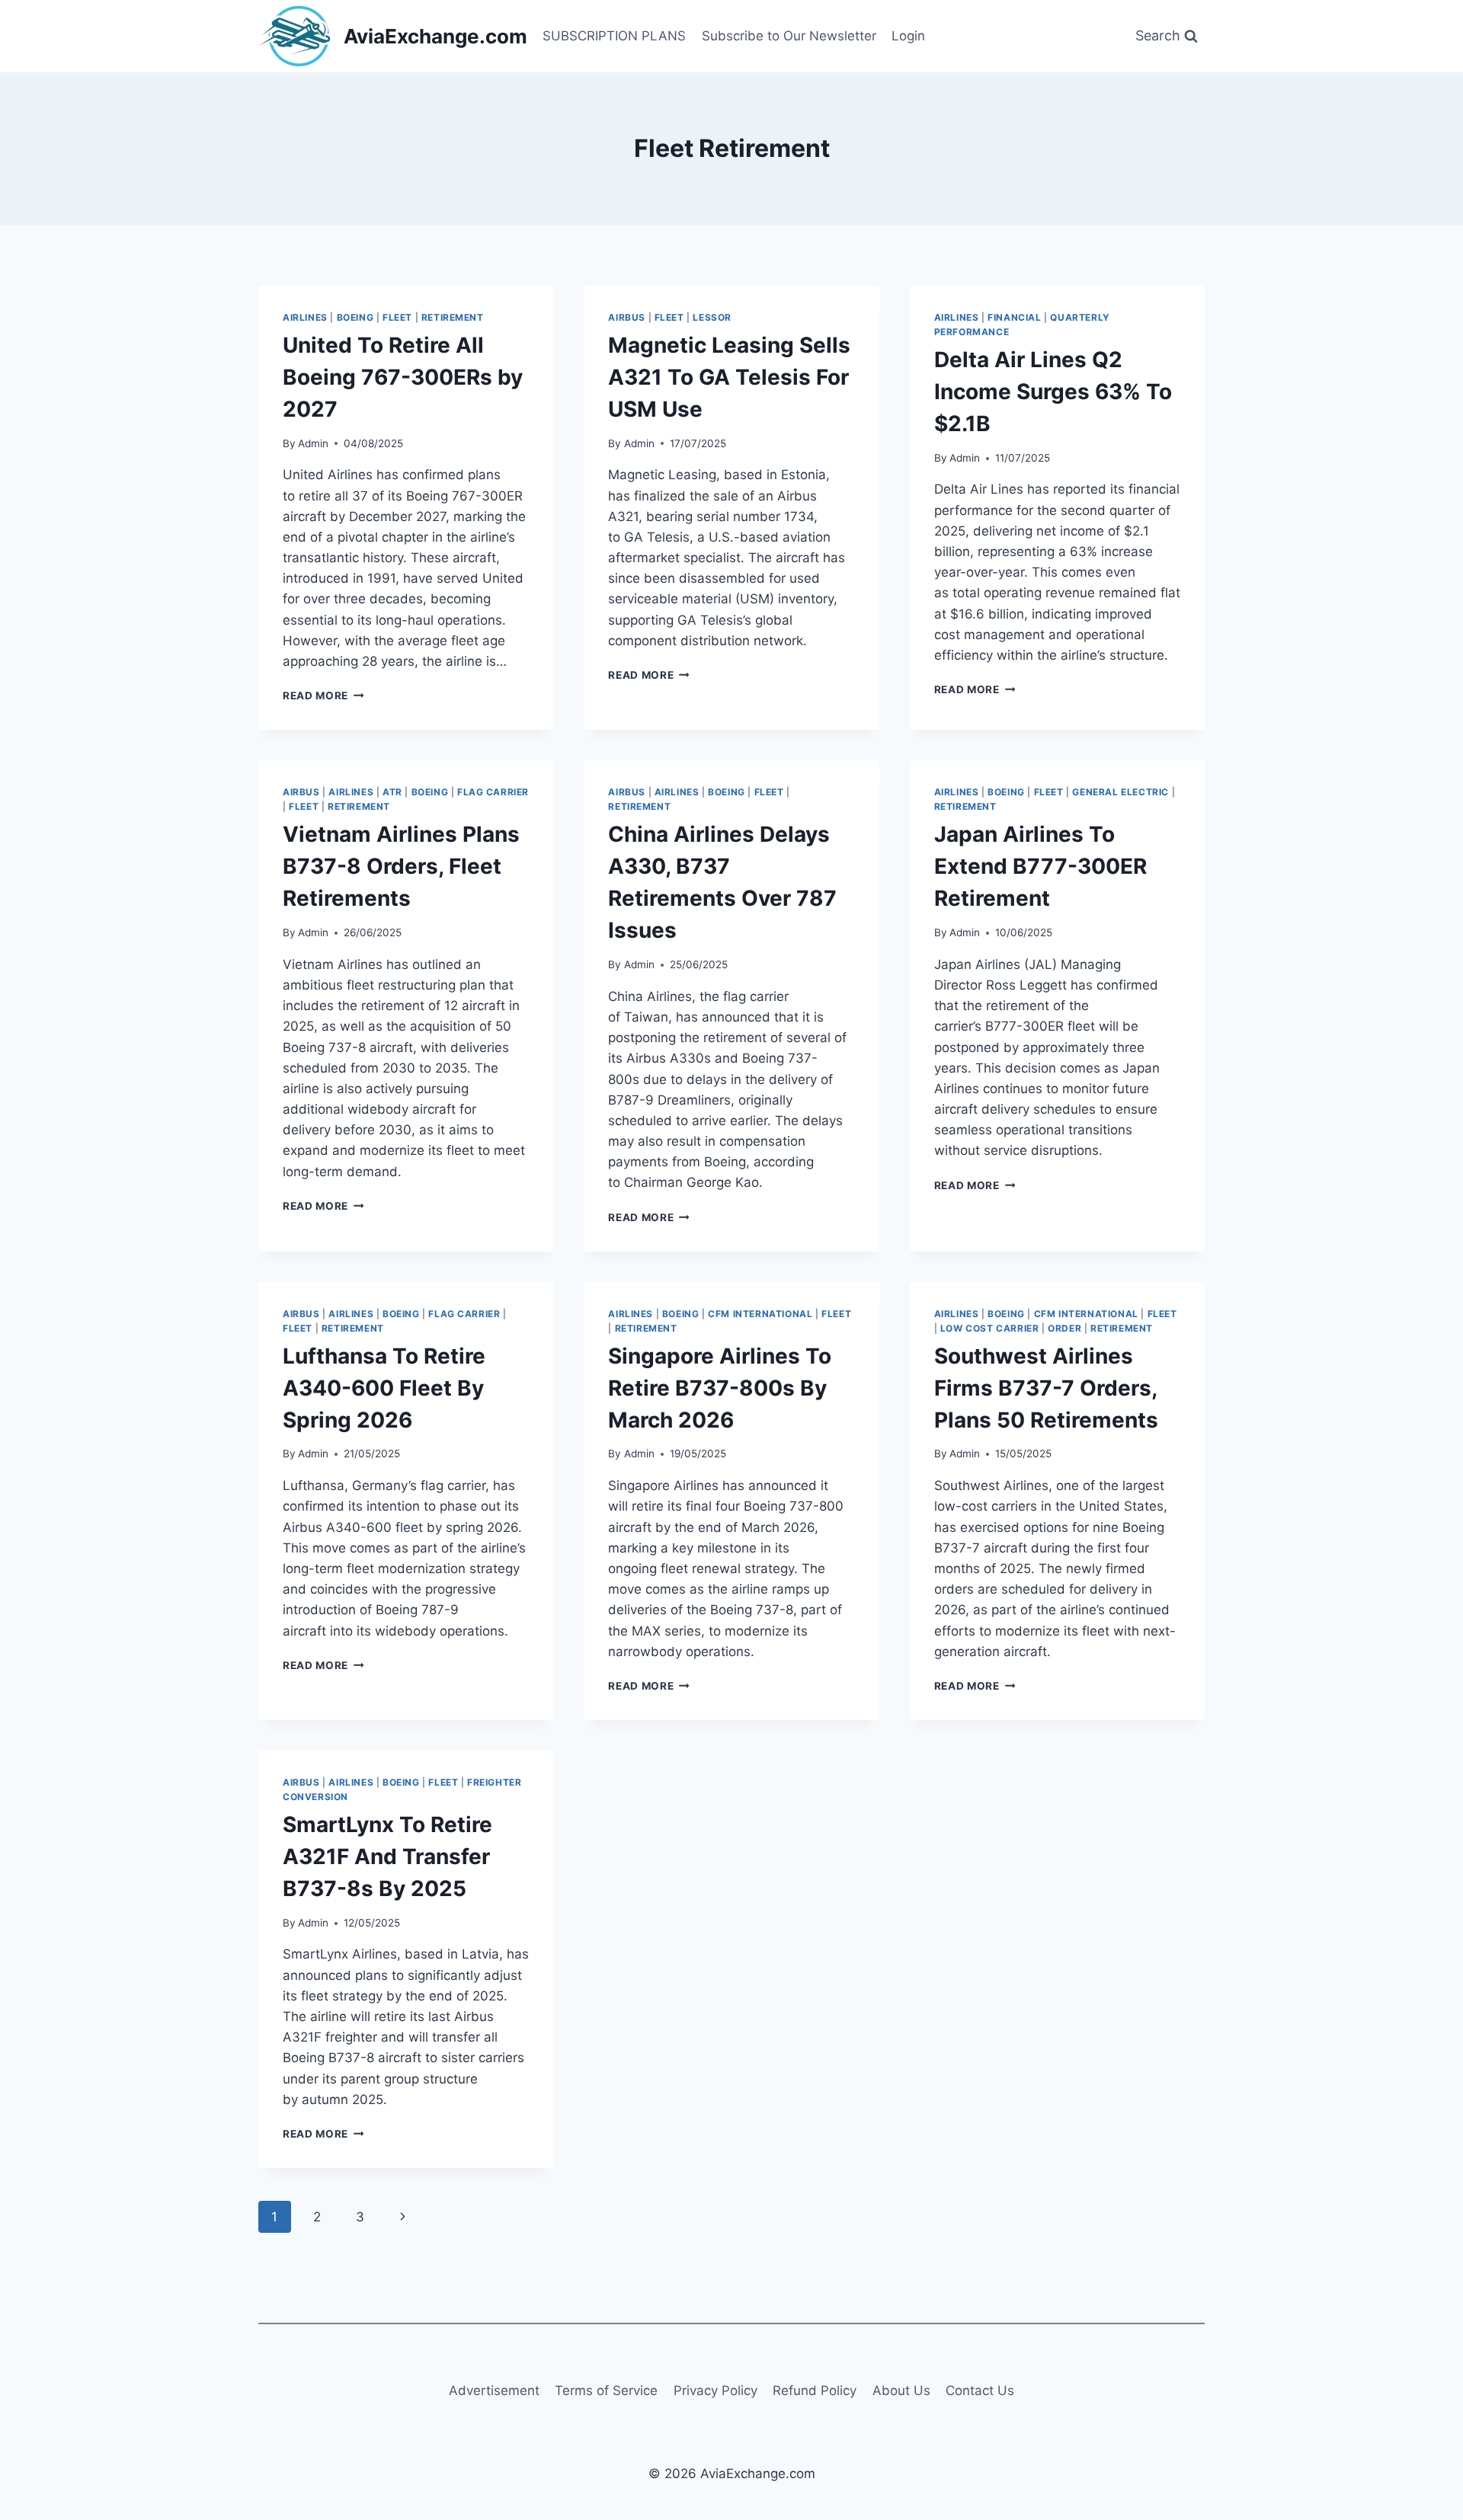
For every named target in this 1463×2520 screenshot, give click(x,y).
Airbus (627, 317)
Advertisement (494, 2390)
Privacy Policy (715, 2390)
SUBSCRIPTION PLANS (614, 36)
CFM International (760, 1314)
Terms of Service (606, 2390)
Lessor (712, 317)
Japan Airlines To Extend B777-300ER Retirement (1040, 866)
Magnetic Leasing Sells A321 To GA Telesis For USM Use (729, 377)
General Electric (1120, 792)
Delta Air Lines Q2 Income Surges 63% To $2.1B (1053, 392)
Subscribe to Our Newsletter (789, 36)
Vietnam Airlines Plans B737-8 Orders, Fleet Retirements (401, 866)
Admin (313, 443)
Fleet (397, 317)
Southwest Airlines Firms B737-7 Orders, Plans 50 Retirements (1046, 1388)
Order (1064, 1328)
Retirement (453, 317)
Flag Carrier (493, 792)
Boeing (355, 317)
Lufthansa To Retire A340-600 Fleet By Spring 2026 (384, 1388)
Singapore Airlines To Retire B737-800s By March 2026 (720, 1388)
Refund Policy (815, 2390)
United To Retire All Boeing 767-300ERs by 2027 (403, 377)
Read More (323, 696)
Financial (1014, 317)
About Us (901, 2390)
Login (908, 36)
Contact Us (980, 2390)
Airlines (305, 317)
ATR (392, 792)
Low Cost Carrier (990, 1328)
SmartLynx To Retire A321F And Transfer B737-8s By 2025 (387, 1856)
